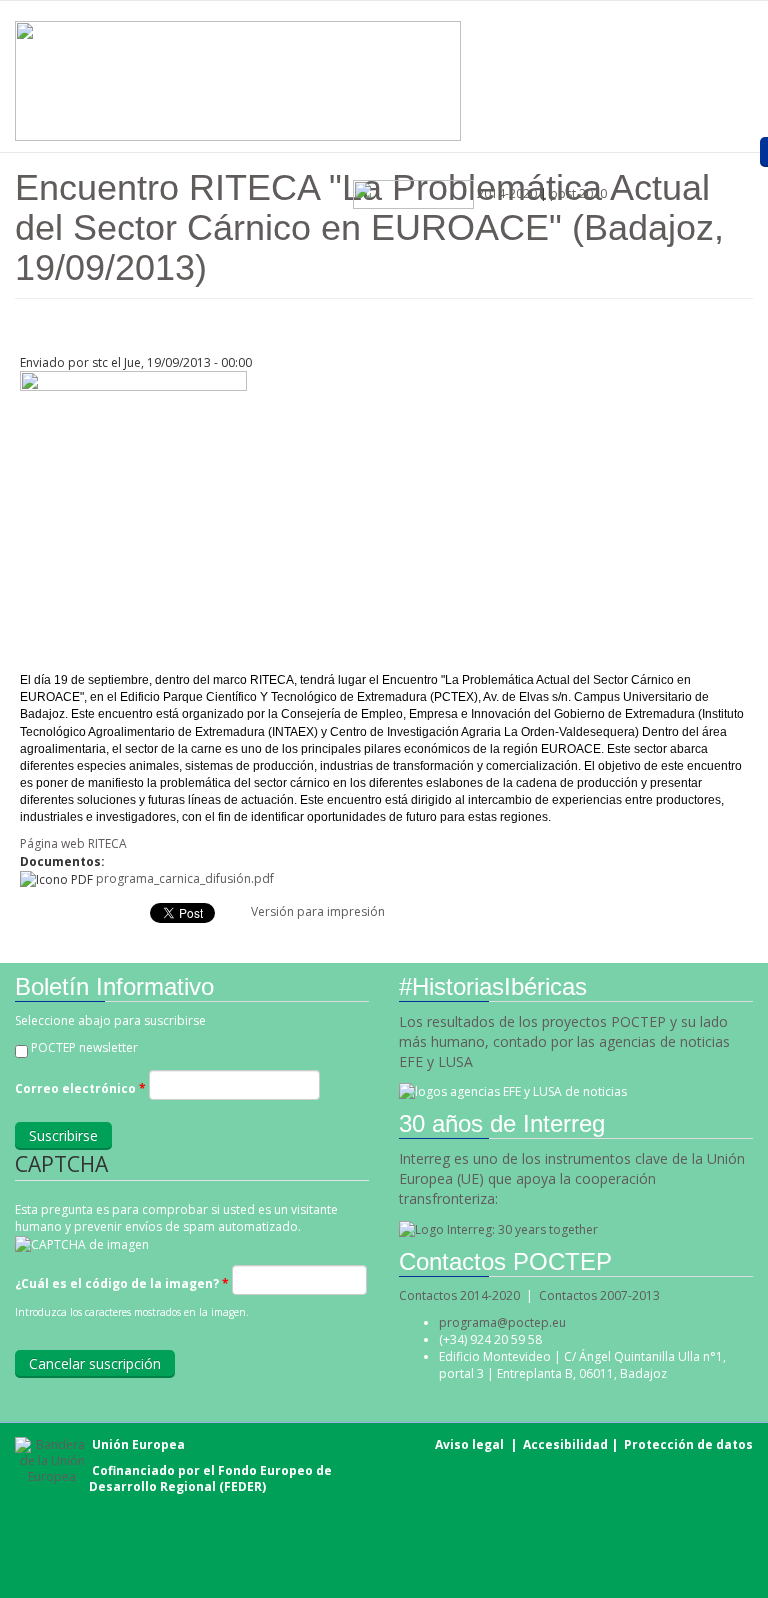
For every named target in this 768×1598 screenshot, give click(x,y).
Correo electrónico (80, 1088)
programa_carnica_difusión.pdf (185, 878)
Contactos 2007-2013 (599, 1295)
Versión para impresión (318, 911)
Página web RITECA (73, 843)
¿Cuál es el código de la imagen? (122, 1283)
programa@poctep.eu (502, 1322)
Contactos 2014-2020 (459, 1295)
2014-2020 (505, 193)
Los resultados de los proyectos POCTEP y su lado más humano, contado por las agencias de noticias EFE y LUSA (564, 1041)
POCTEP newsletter (84, 1047)
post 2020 (578, 193)
